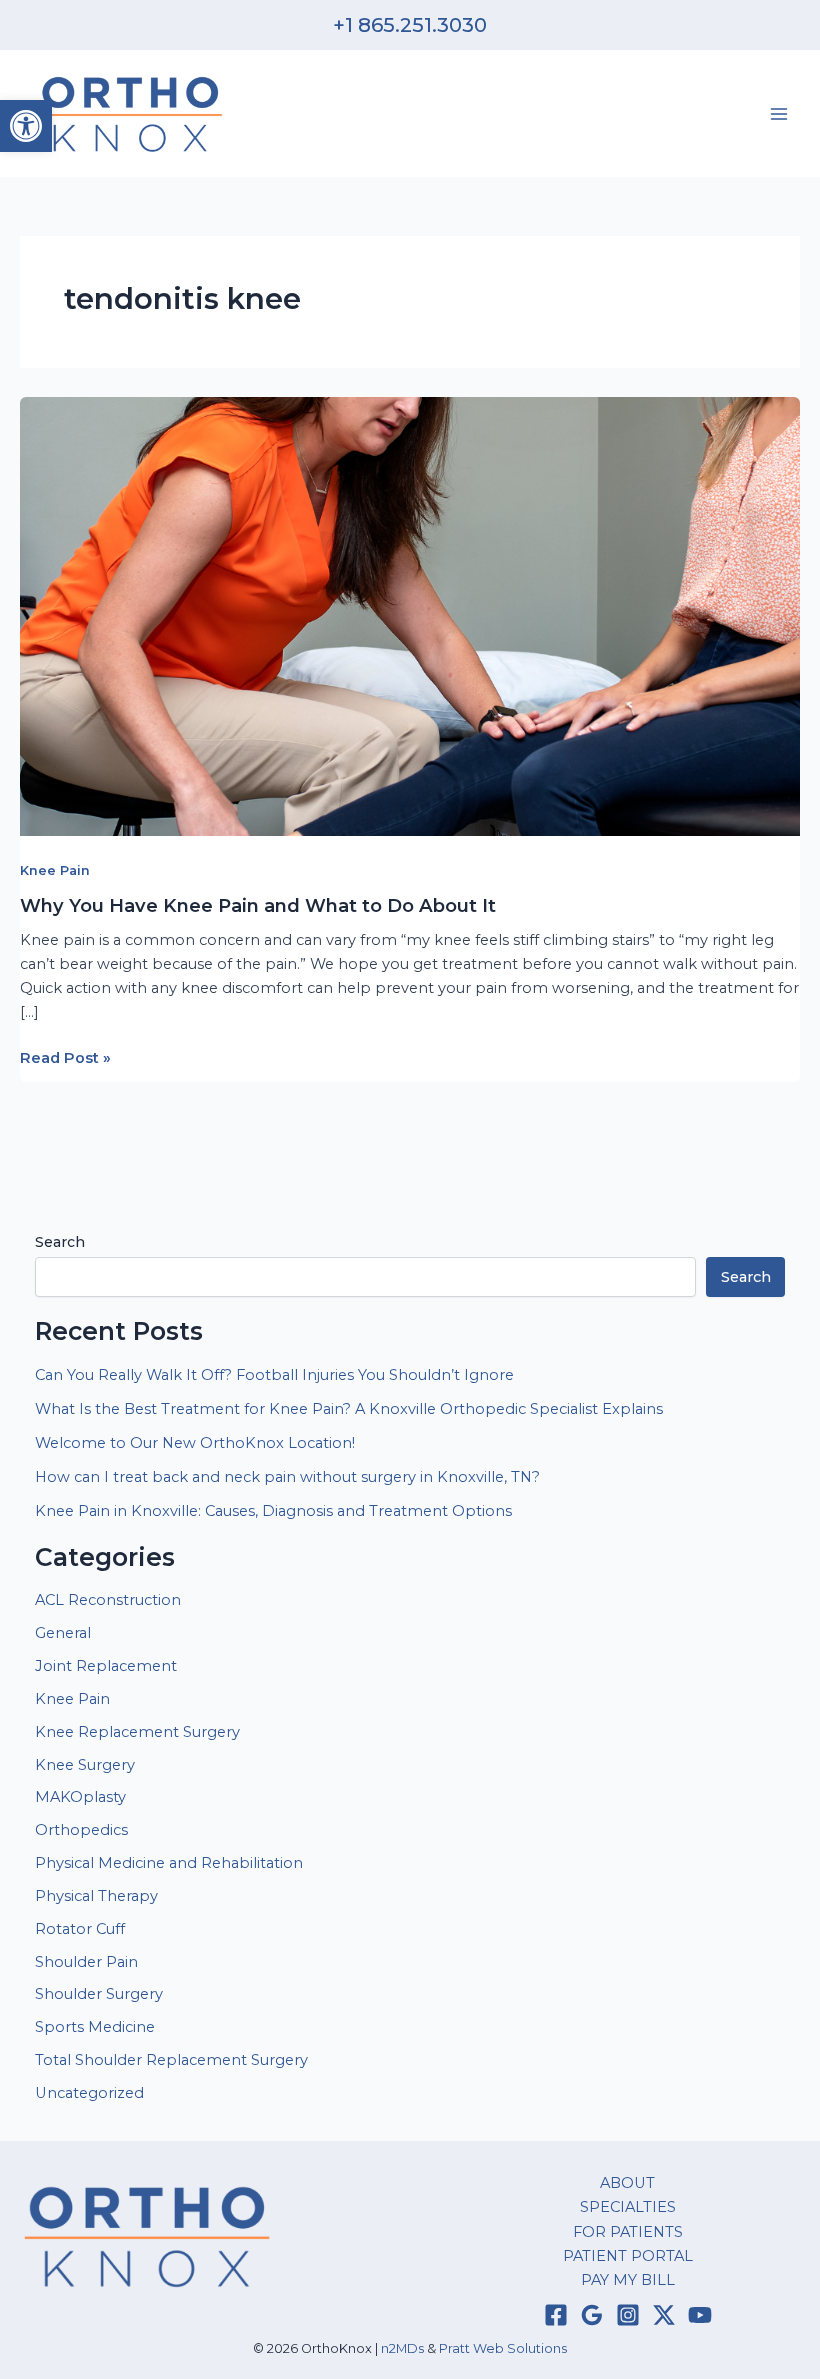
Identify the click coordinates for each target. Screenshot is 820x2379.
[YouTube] (700, 2315)
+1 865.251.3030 (410, 25)
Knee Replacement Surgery (137, 1732)
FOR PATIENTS (628, 2232)
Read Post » (65, 1059)
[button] (26, 126)
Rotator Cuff (80, 1929)
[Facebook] (556, 2315)
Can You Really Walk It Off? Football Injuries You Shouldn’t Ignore (274, 1375)
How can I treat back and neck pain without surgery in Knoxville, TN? (287, 1477)
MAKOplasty (80, 1797)
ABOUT (627, 2183)
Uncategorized (89, 2093)
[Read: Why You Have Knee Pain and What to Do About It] (410, 615)
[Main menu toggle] (779, 114)
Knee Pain (55, 870)
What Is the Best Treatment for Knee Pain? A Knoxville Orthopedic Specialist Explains (349, 1409)
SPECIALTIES (628, 2207)
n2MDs (402, 2348)
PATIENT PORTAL (628, 2256)
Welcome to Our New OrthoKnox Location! (195, 1443)
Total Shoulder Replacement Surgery (171, 2060)
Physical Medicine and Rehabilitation (169, 1863)
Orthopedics (81, 1830)
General (63, 1633)
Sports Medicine (95, 2027)
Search (60, 1242)
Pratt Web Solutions (503, 2348)
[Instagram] (628, 2315)
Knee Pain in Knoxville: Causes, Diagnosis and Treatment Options (273, 1511)
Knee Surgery (85, 1765)
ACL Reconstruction (110, 1600)
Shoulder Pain (86, 1962)
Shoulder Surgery (99, 1994)
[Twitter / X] (664, 2315)
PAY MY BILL (628, 2280)
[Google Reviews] (592, 2315)
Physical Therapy (96, 1896)
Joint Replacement (106, 1666)
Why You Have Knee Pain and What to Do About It (258, 905)
